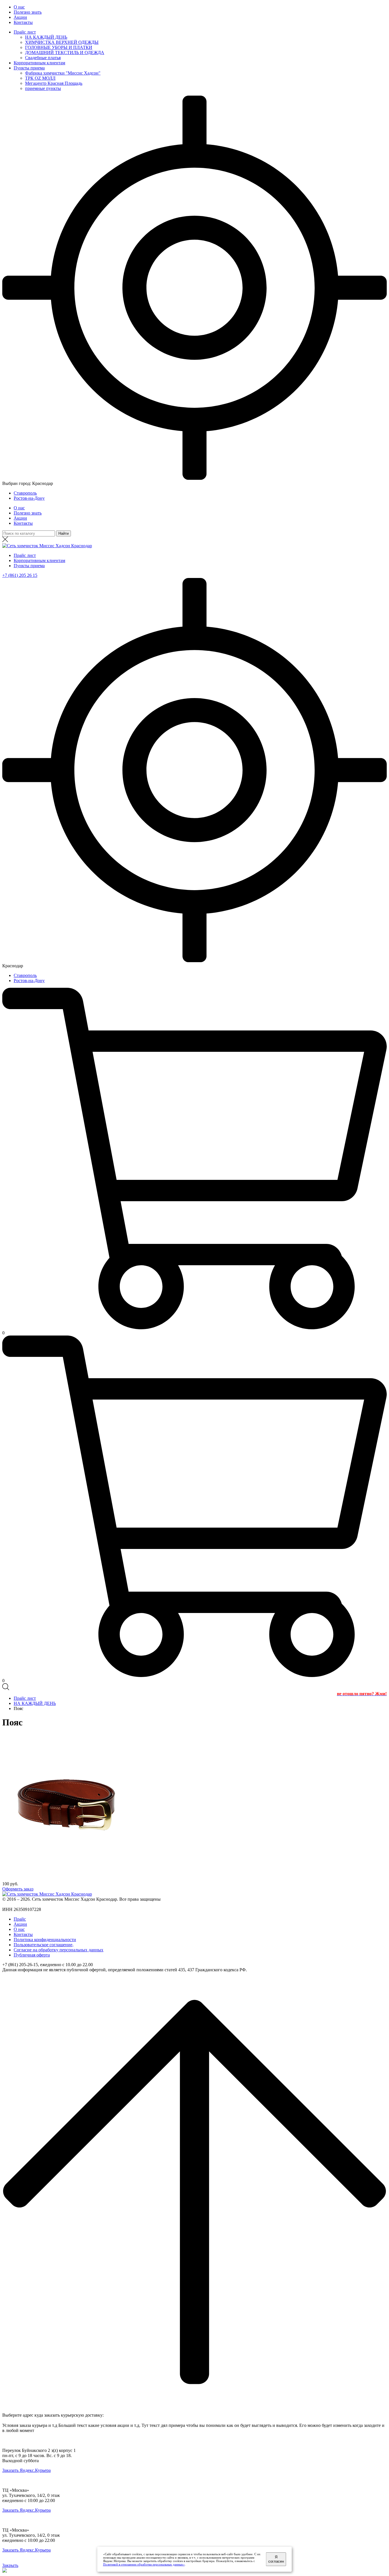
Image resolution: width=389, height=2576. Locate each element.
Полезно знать (28, 12)
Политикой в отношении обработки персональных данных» (144, 2564)
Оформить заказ (18, 1889)
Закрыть (10, 2565)
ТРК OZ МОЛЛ (40, 78)
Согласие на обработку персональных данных (59, 1950)
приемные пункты (43, 88)
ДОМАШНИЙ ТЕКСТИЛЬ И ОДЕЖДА (65, 53)
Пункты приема (29, 68)
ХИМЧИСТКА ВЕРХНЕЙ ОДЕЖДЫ (62, 42)
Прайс (20, 1919)
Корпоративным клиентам (39, 63)
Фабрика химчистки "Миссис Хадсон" (63, 73)
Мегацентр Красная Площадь (54, 83)
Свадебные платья (43, 58)
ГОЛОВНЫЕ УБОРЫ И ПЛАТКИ (59, 47)
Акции (20, 17)
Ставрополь (25, 493)
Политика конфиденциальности (45, 1940)
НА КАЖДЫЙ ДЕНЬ (46, 37)
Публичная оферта (32, 1955)
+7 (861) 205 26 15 (20, 575)
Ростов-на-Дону (29, 498)
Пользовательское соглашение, (44, 1945)
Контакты (23, 22)
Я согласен (276, 2559)
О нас (19, 7)
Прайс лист (25, 32)
